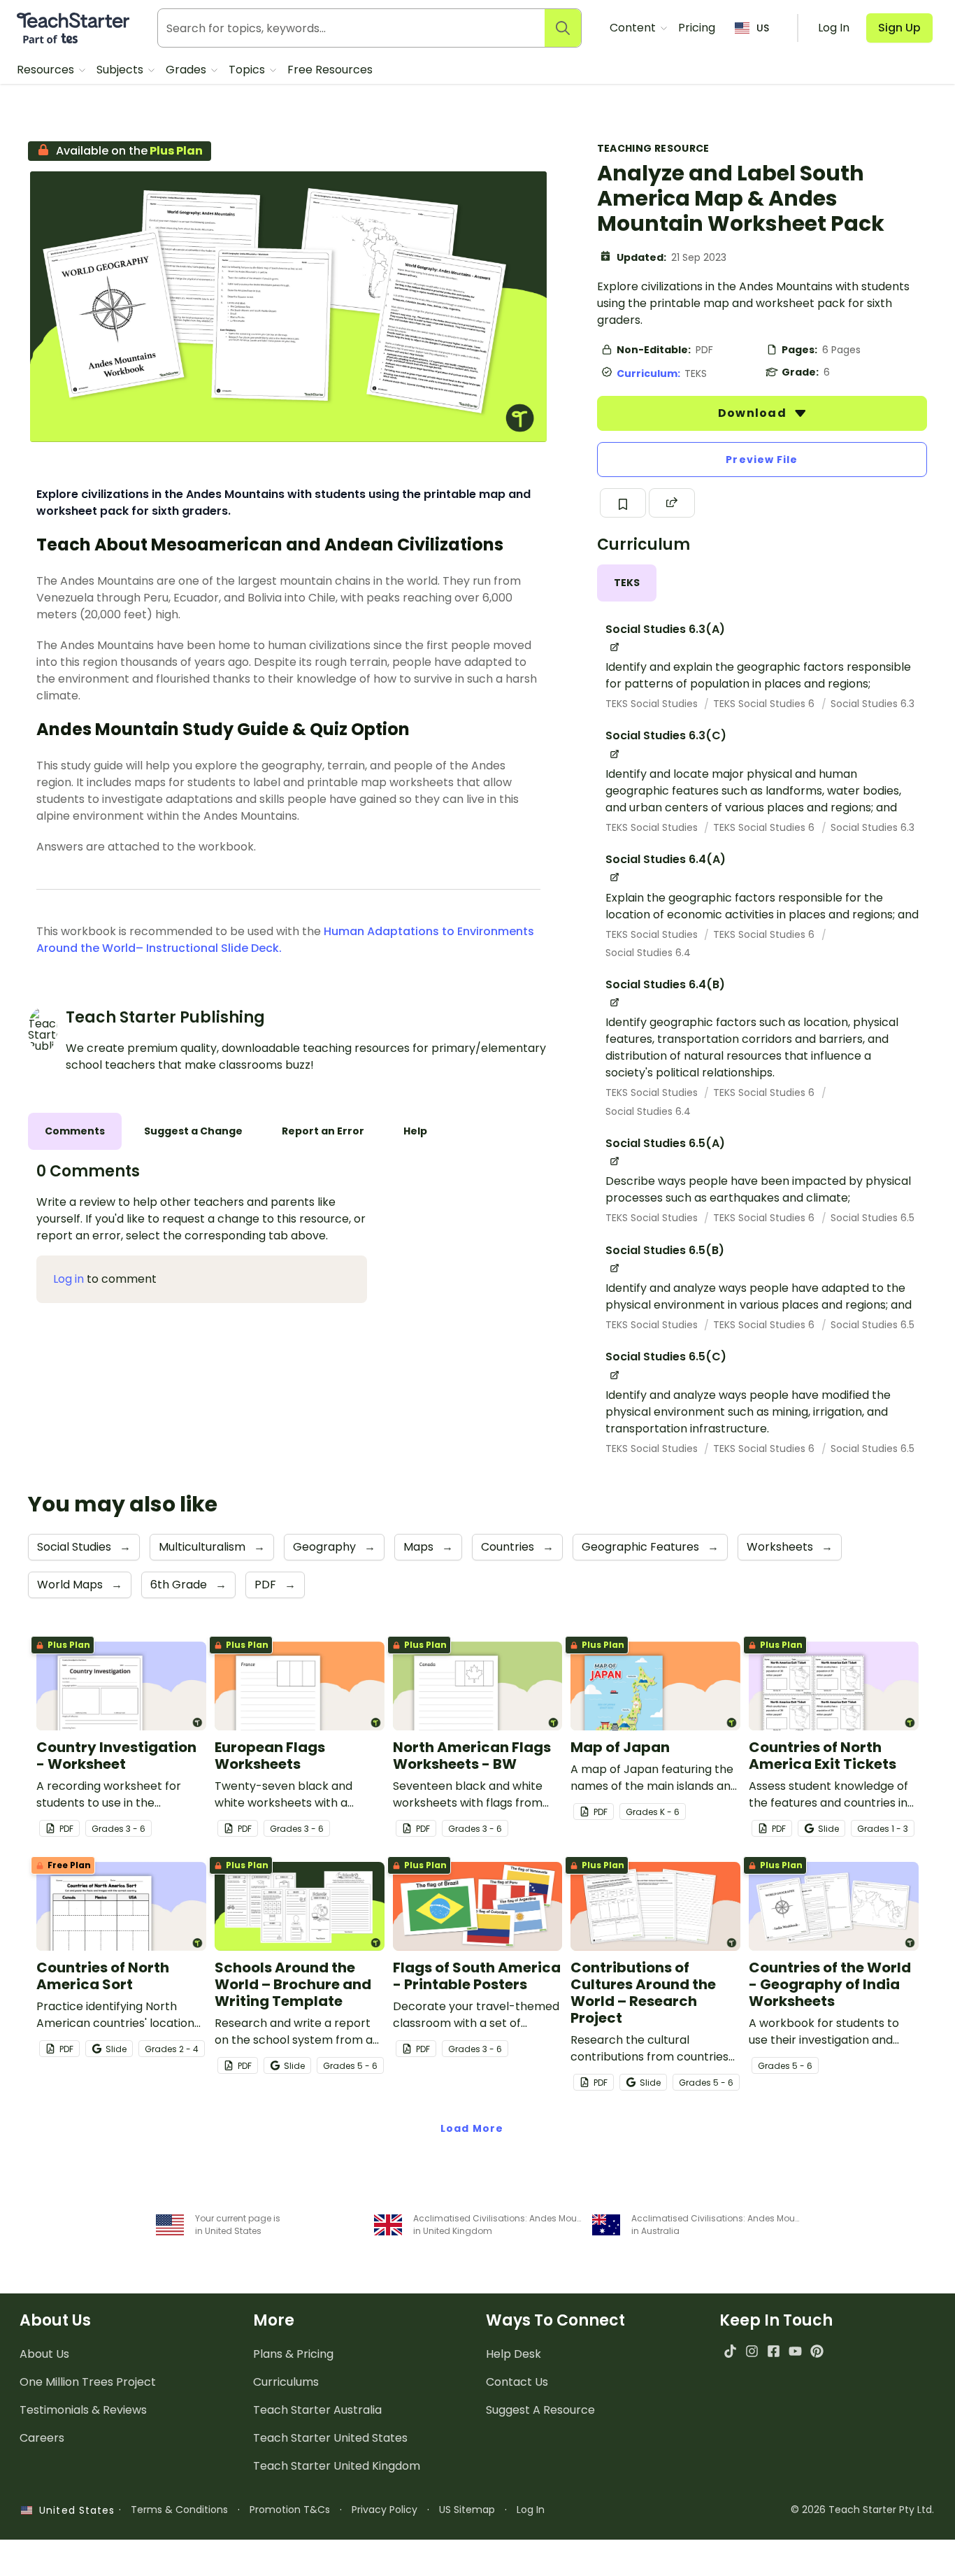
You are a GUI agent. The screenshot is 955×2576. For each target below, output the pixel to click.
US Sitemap (467, 2510)
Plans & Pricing (293, 2354)
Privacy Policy (385, 2510)
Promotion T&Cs (290, 2510)
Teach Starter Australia (317, 2410)
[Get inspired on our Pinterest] (817, 2351)
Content (634, 28)
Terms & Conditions (179, 2510)
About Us (44, 2354)
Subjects (121, 70)
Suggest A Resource (540, 2410)
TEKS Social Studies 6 (765, 704)
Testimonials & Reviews (83, 2410)
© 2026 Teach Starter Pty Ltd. (862, 2510)
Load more (472, 2128)
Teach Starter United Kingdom (337, 2466)
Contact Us (517, 2382)
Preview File (762, 460)
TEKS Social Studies (653, 704)
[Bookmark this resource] (623, 503)
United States (73, 2510)
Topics (248, 70)
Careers (42, 2438)
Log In (531, 2510)
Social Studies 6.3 (873, 704)
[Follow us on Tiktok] (730, 2351)
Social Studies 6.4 (648, 953)
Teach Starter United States (330, 2438)
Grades (187, 70)
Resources (47, 70)
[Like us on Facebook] (774, 2351)
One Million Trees (88, 2382)
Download (754, 413)
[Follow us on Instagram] (752, 2351)
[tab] (627, 583)
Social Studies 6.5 (873, 1218)
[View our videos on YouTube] (795, 2351)
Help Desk (514, 2354)
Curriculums (286, 2382)
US (763, 28)
